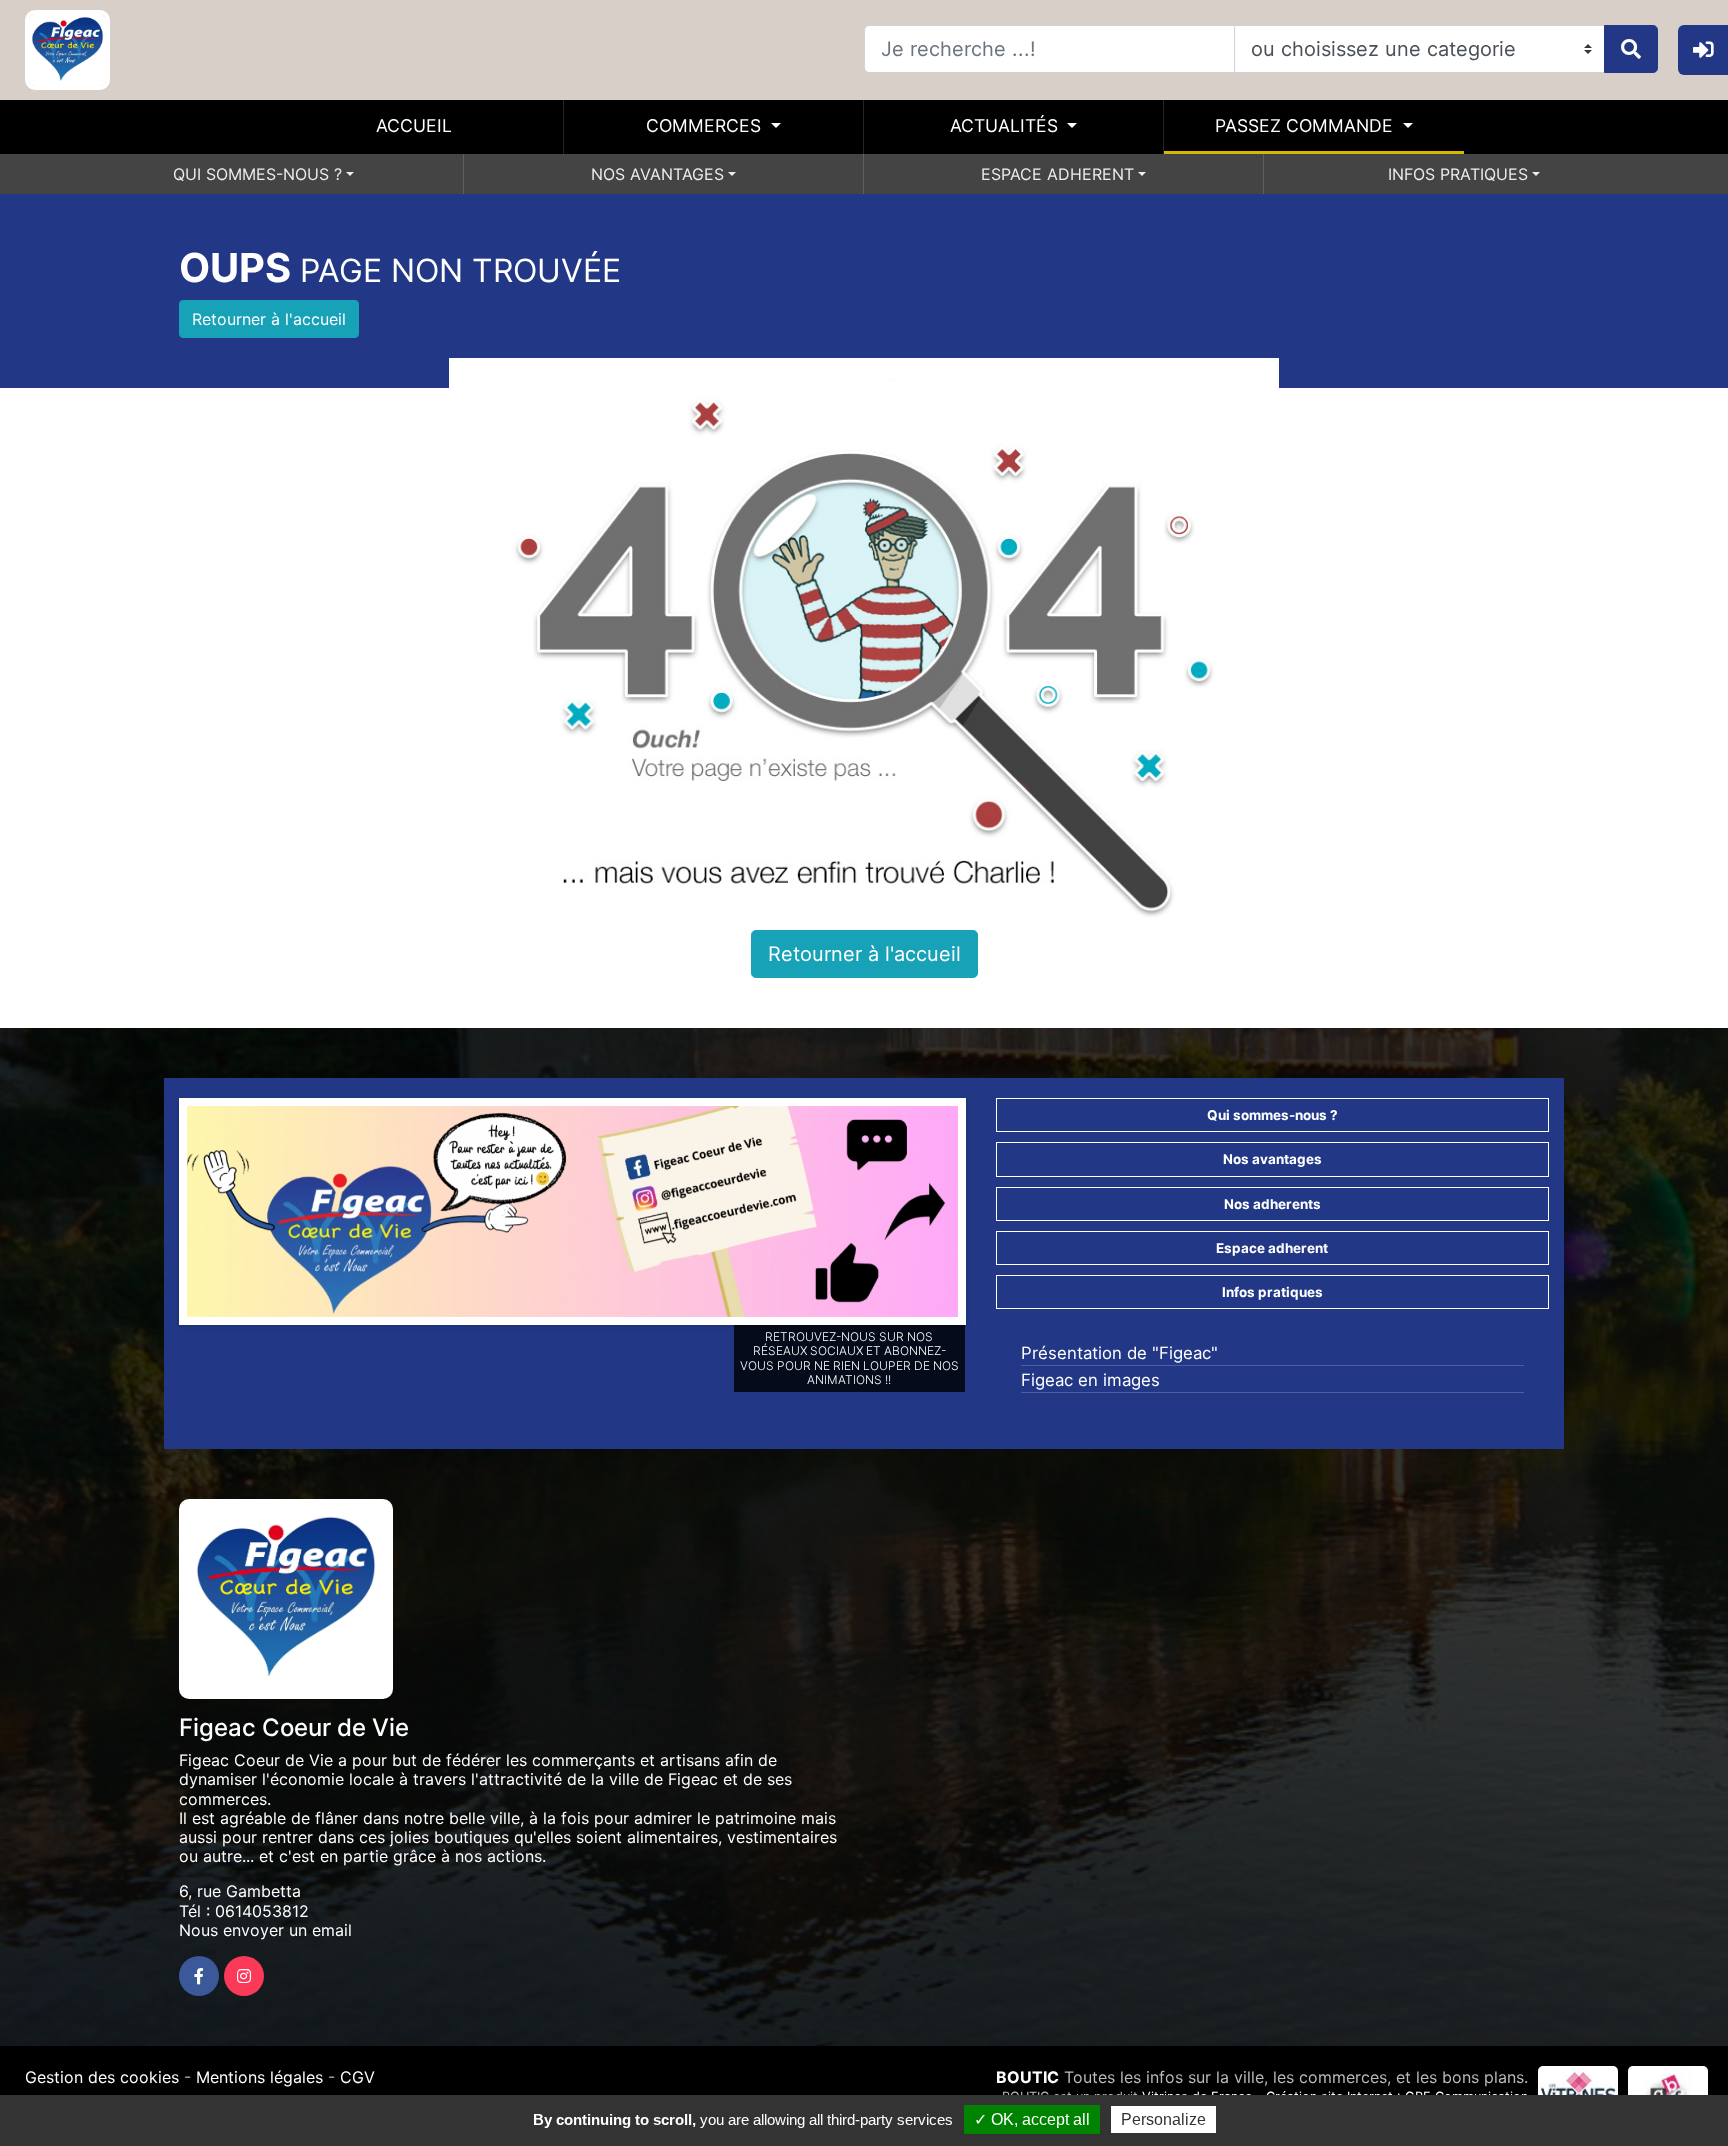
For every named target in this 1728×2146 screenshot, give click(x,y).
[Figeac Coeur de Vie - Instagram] (244, 1976)
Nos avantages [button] (1272, 1159)
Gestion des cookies (102, 2077)
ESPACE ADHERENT (1057, 174)
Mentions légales (259, 2077)
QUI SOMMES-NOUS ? (257, 174)
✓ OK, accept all (1032, 2119)
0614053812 (262, 1911)
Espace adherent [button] (1272, 1248)
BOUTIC (1027, 2077)
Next (988, 1216)
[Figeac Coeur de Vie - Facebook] (199, 1976)
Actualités (1006, 125)
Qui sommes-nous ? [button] (1272, 1115)
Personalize (1163, 2119)
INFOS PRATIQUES (1458, 174)
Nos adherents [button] (1272, 1204)
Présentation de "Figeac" (1119, 1353)
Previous (157, 1216)
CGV (357, 2077)
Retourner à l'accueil (269, 319)
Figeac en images (1090, 1380)
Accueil (414, 125)
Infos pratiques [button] (1272, 1292)
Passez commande (1306, 125)
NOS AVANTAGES (657, 174)
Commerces (706, 125)
